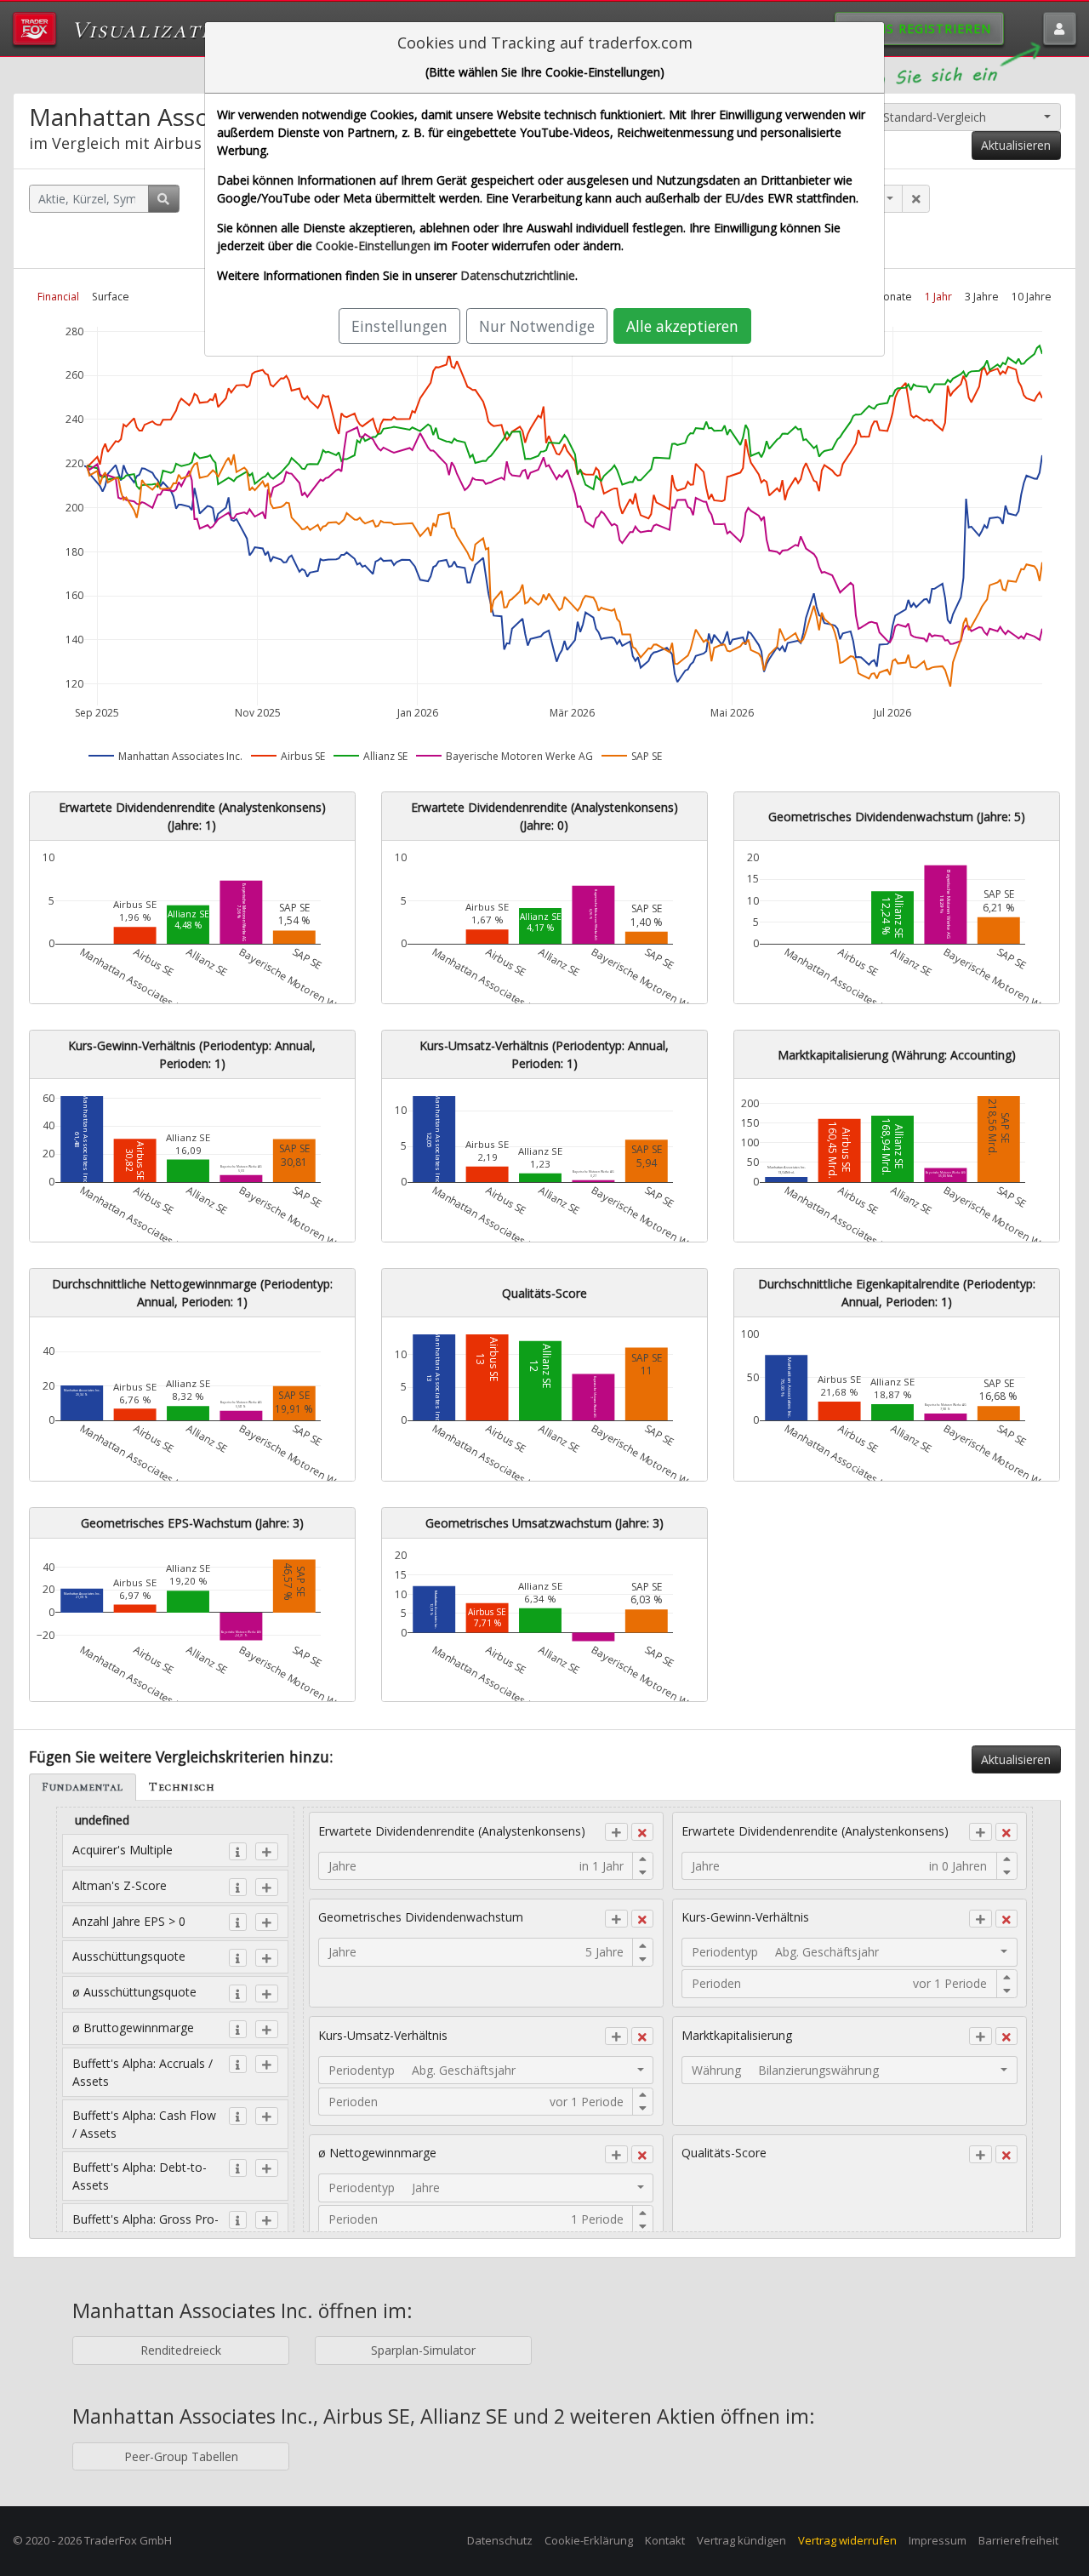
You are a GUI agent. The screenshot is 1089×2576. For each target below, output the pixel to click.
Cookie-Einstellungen (373, 246)
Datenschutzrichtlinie (518, 275)
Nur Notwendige (537, 326)
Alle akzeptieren (682, 326)
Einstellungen (399, 326)
